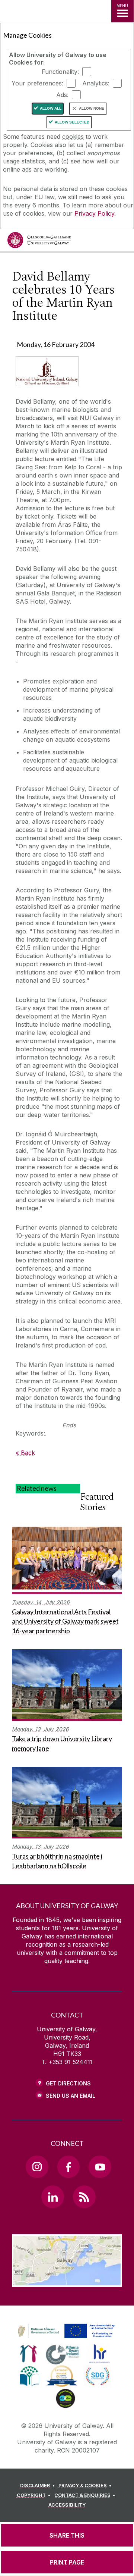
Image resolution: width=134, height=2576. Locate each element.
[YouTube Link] (100, 2167)
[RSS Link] (84, 2197)
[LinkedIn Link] (52, 2197)
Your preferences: (37, 83)
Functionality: (60, 72)
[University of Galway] (39, 242)
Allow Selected (72, 122)
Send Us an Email (71, 2096)
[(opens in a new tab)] (67, 2338)
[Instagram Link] (37, 2167)
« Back (25, 1453)
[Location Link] (67, 2281)
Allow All (51, 108)
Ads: (62, 95)
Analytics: (96, 83)
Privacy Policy (94, 213)
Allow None (92, 108)
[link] (65, 2331)
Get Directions (68, 2083)
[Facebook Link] (68, 2167)
